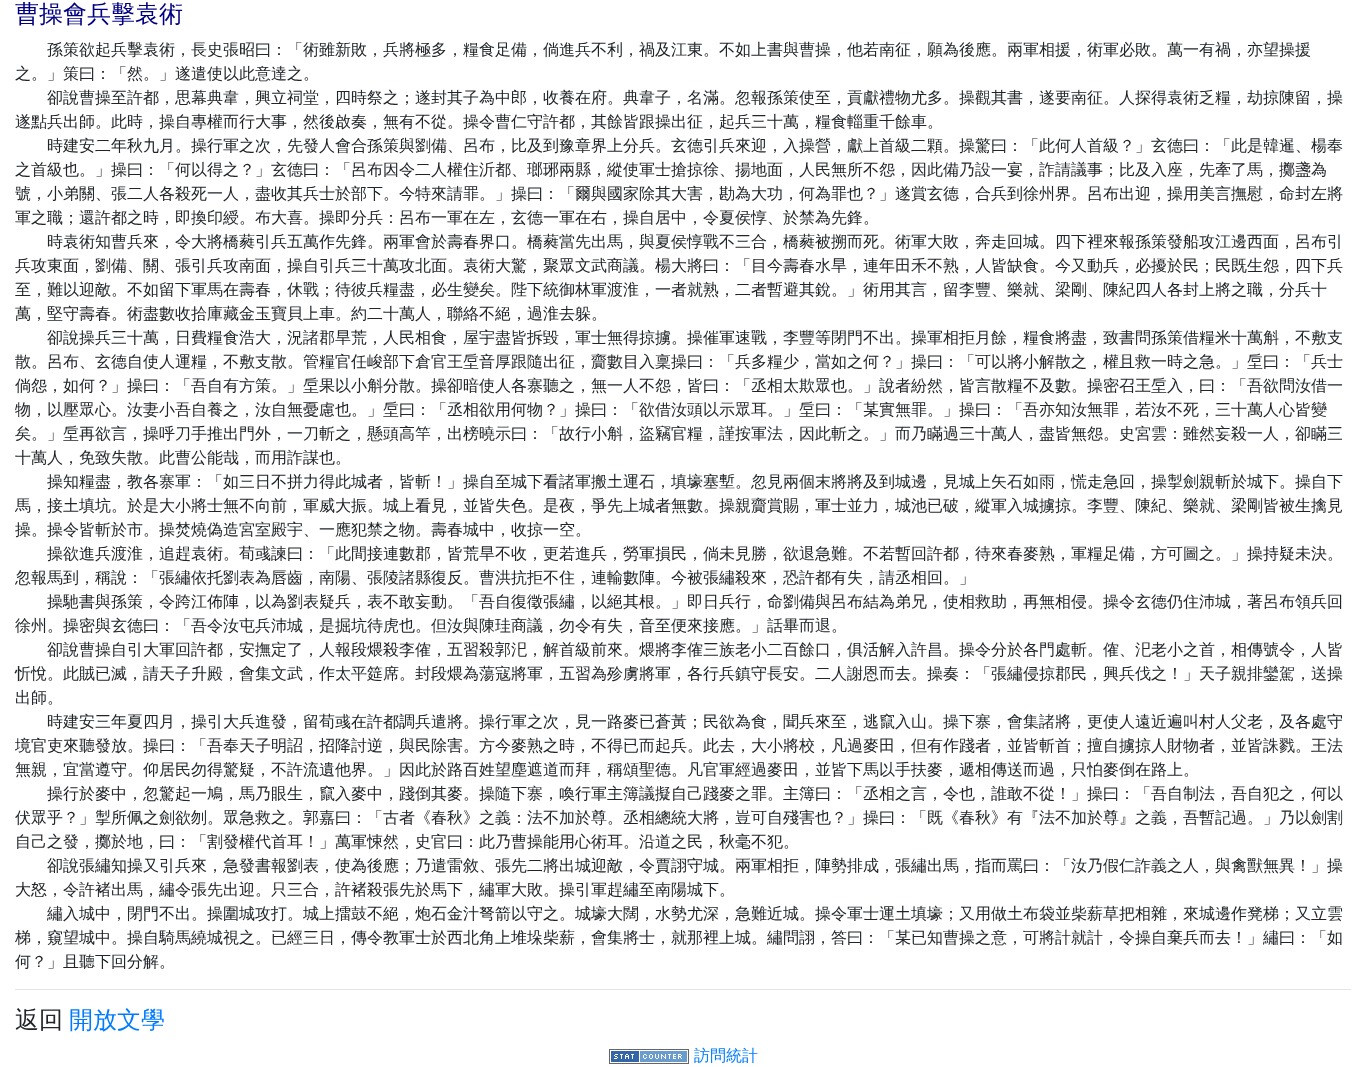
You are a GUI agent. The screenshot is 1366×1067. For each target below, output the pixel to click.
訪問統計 (726, 1055)
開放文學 (117, 1019)
